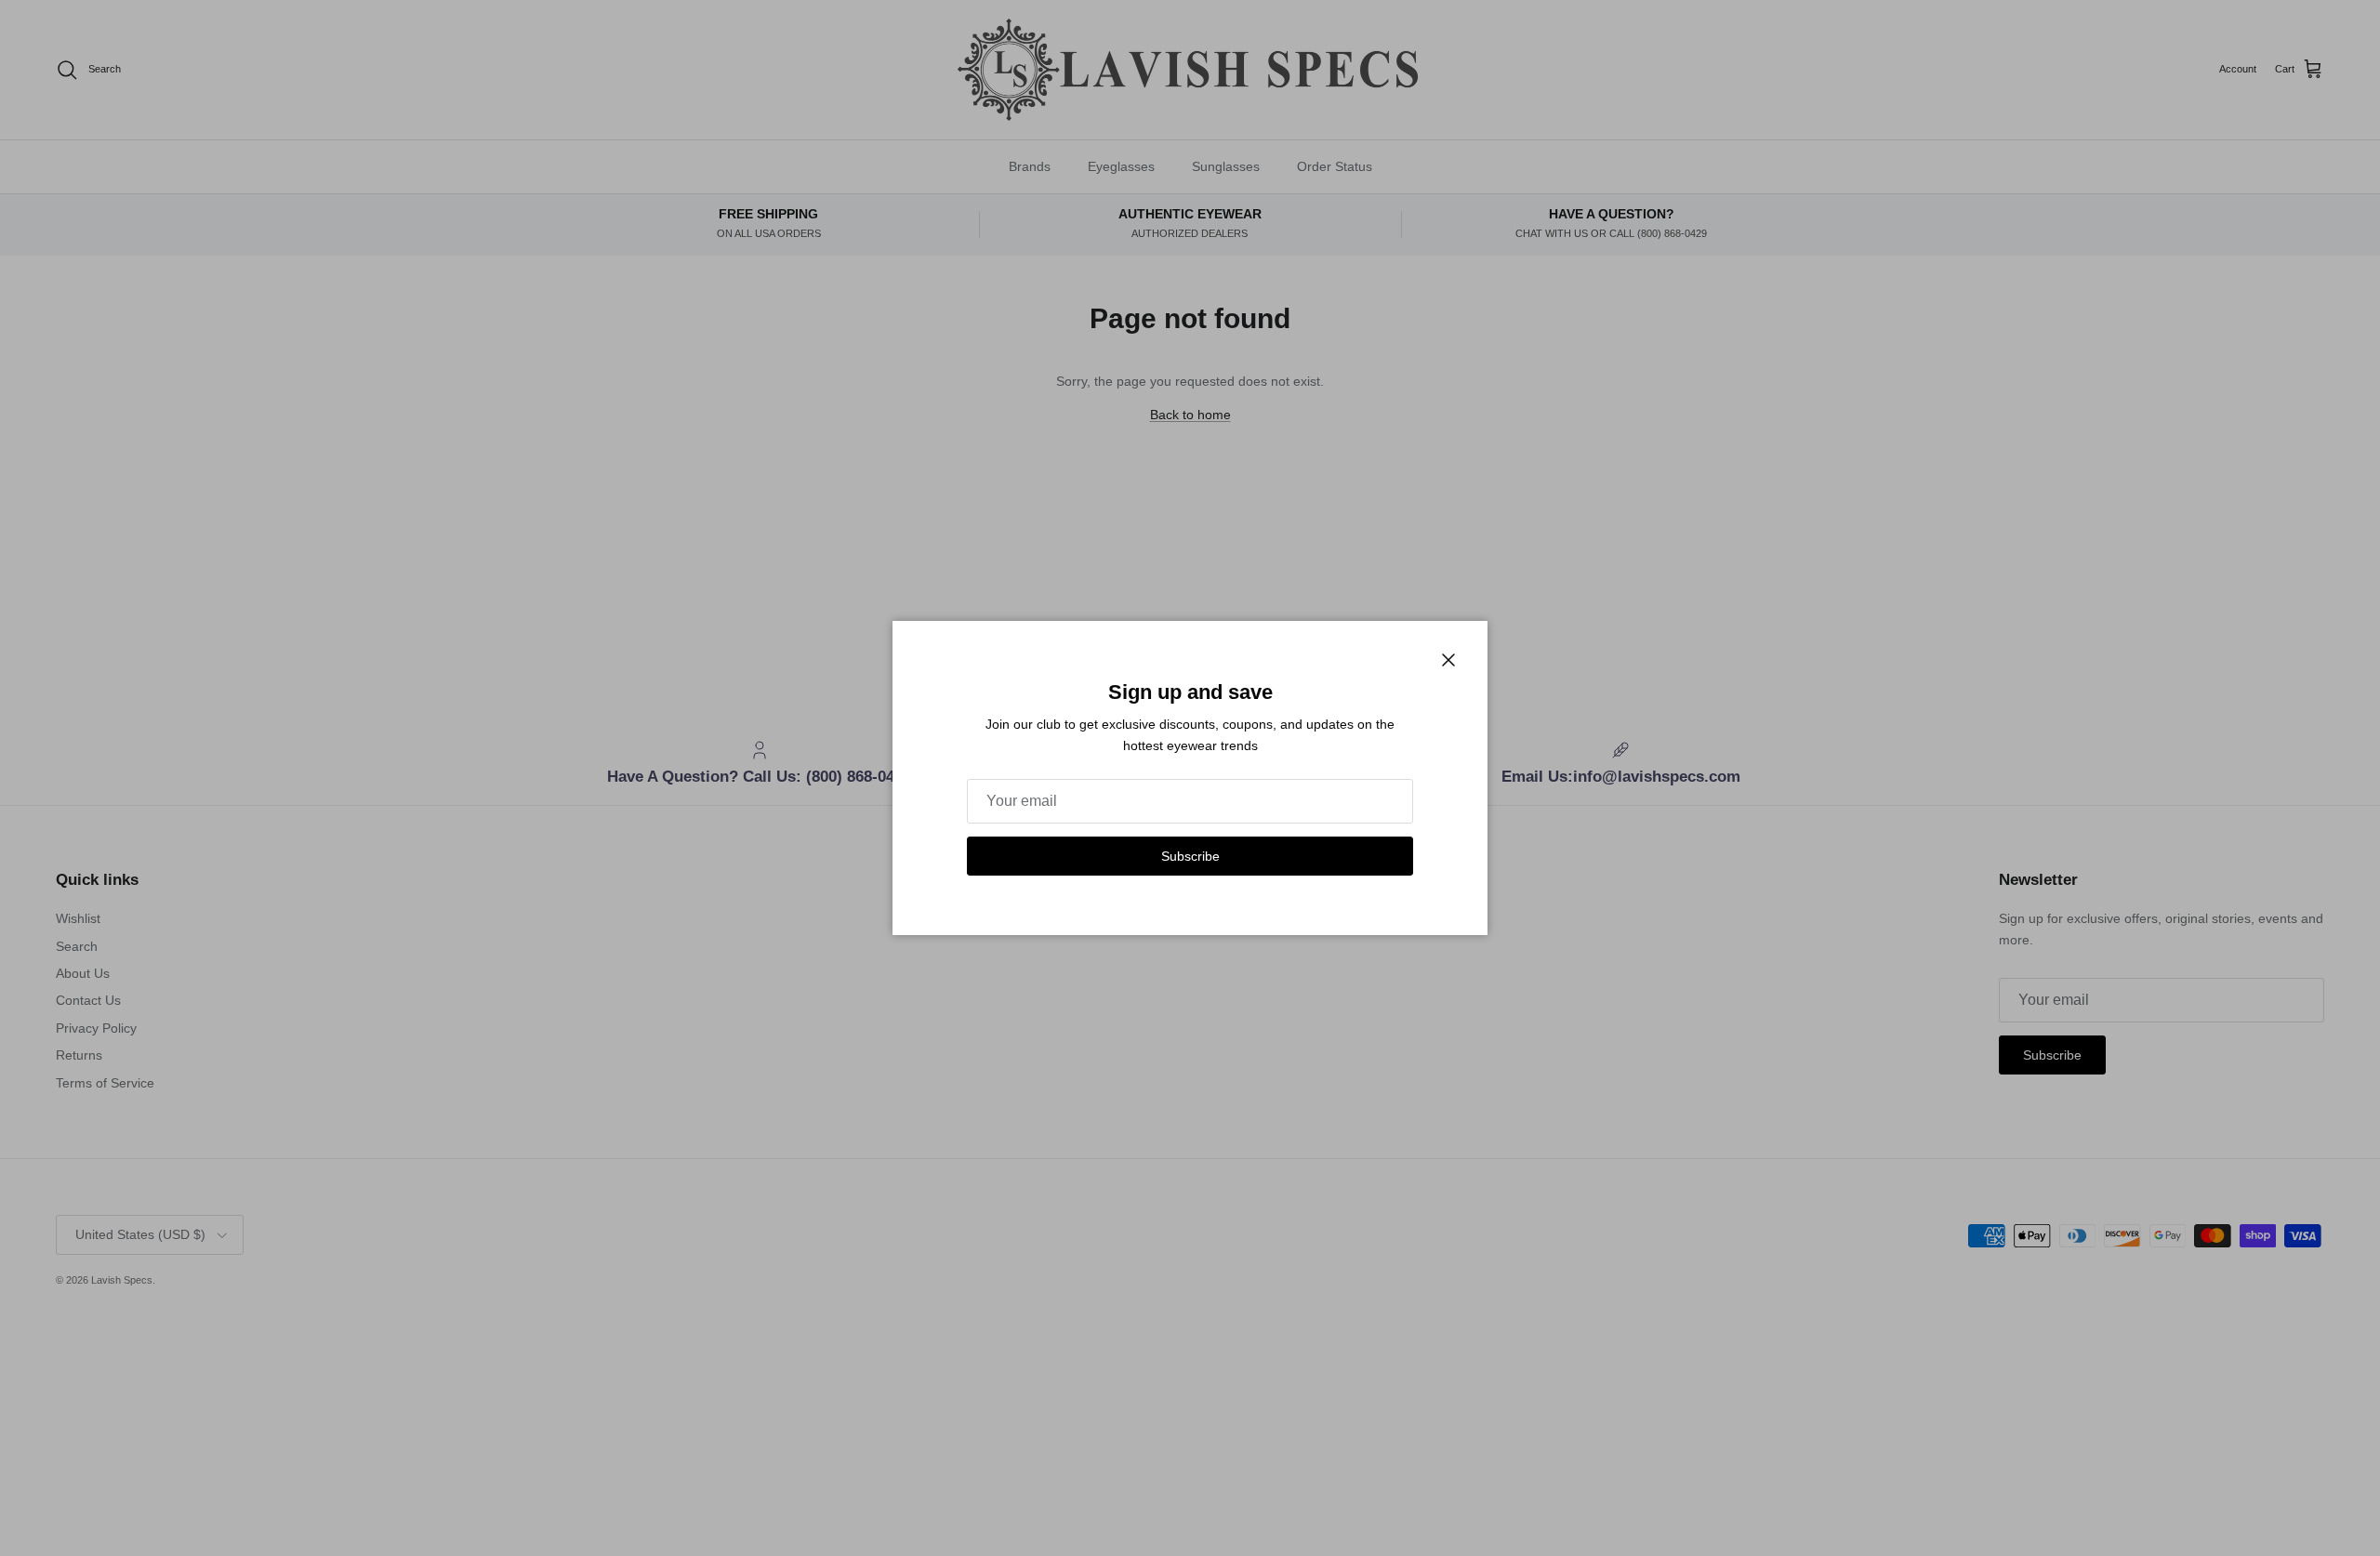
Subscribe (1190, 856)
